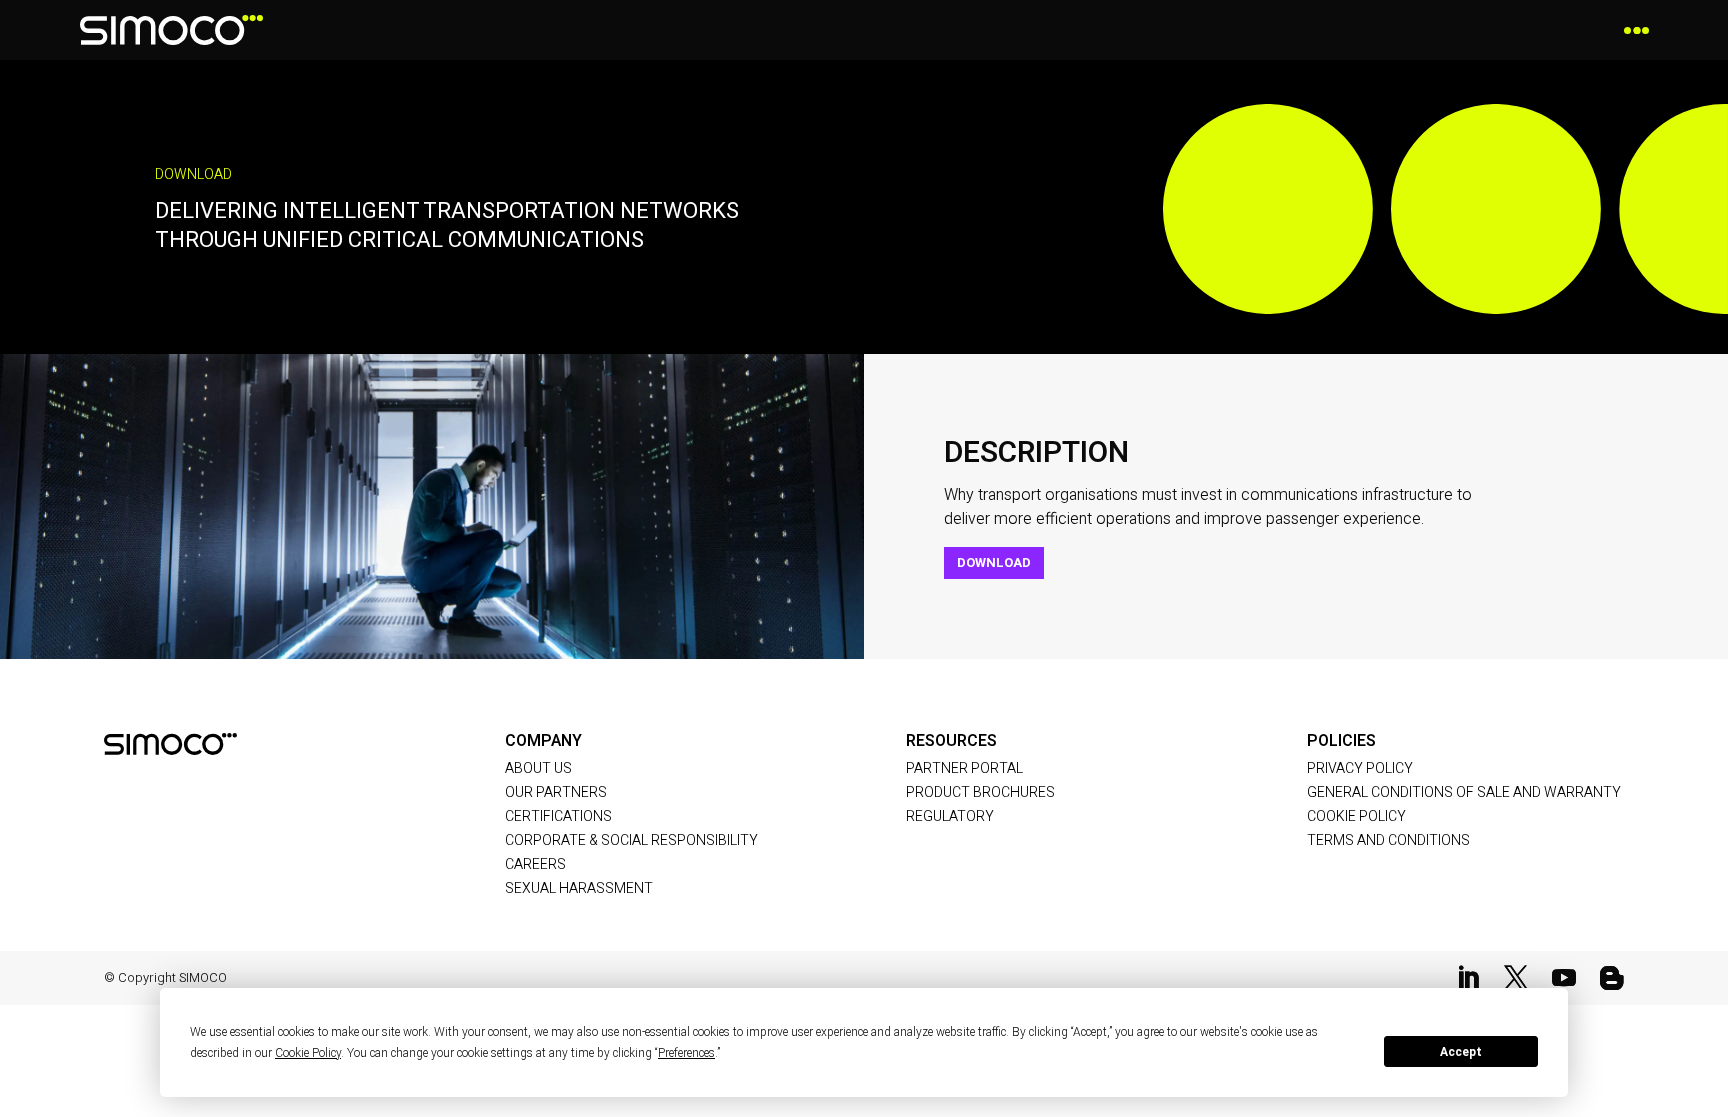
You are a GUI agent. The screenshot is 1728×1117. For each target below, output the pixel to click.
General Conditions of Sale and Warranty (1464, 792)
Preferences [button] (686, 1053)
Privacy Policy (1360, 768)
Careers (535, 864)
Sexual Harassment (579, 888)
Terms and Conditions (1388, 840)
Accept (1461, 1052)
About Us (538, 768)
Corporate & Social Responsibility (631, 840)
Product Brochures (980, 792)
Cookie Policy (1356, 816)
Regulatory (950, 816)
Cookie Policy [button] (308, 1053)
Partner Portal (964, 768)
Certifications (558, 816)
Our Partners (556, 792)
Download (994, 562)
